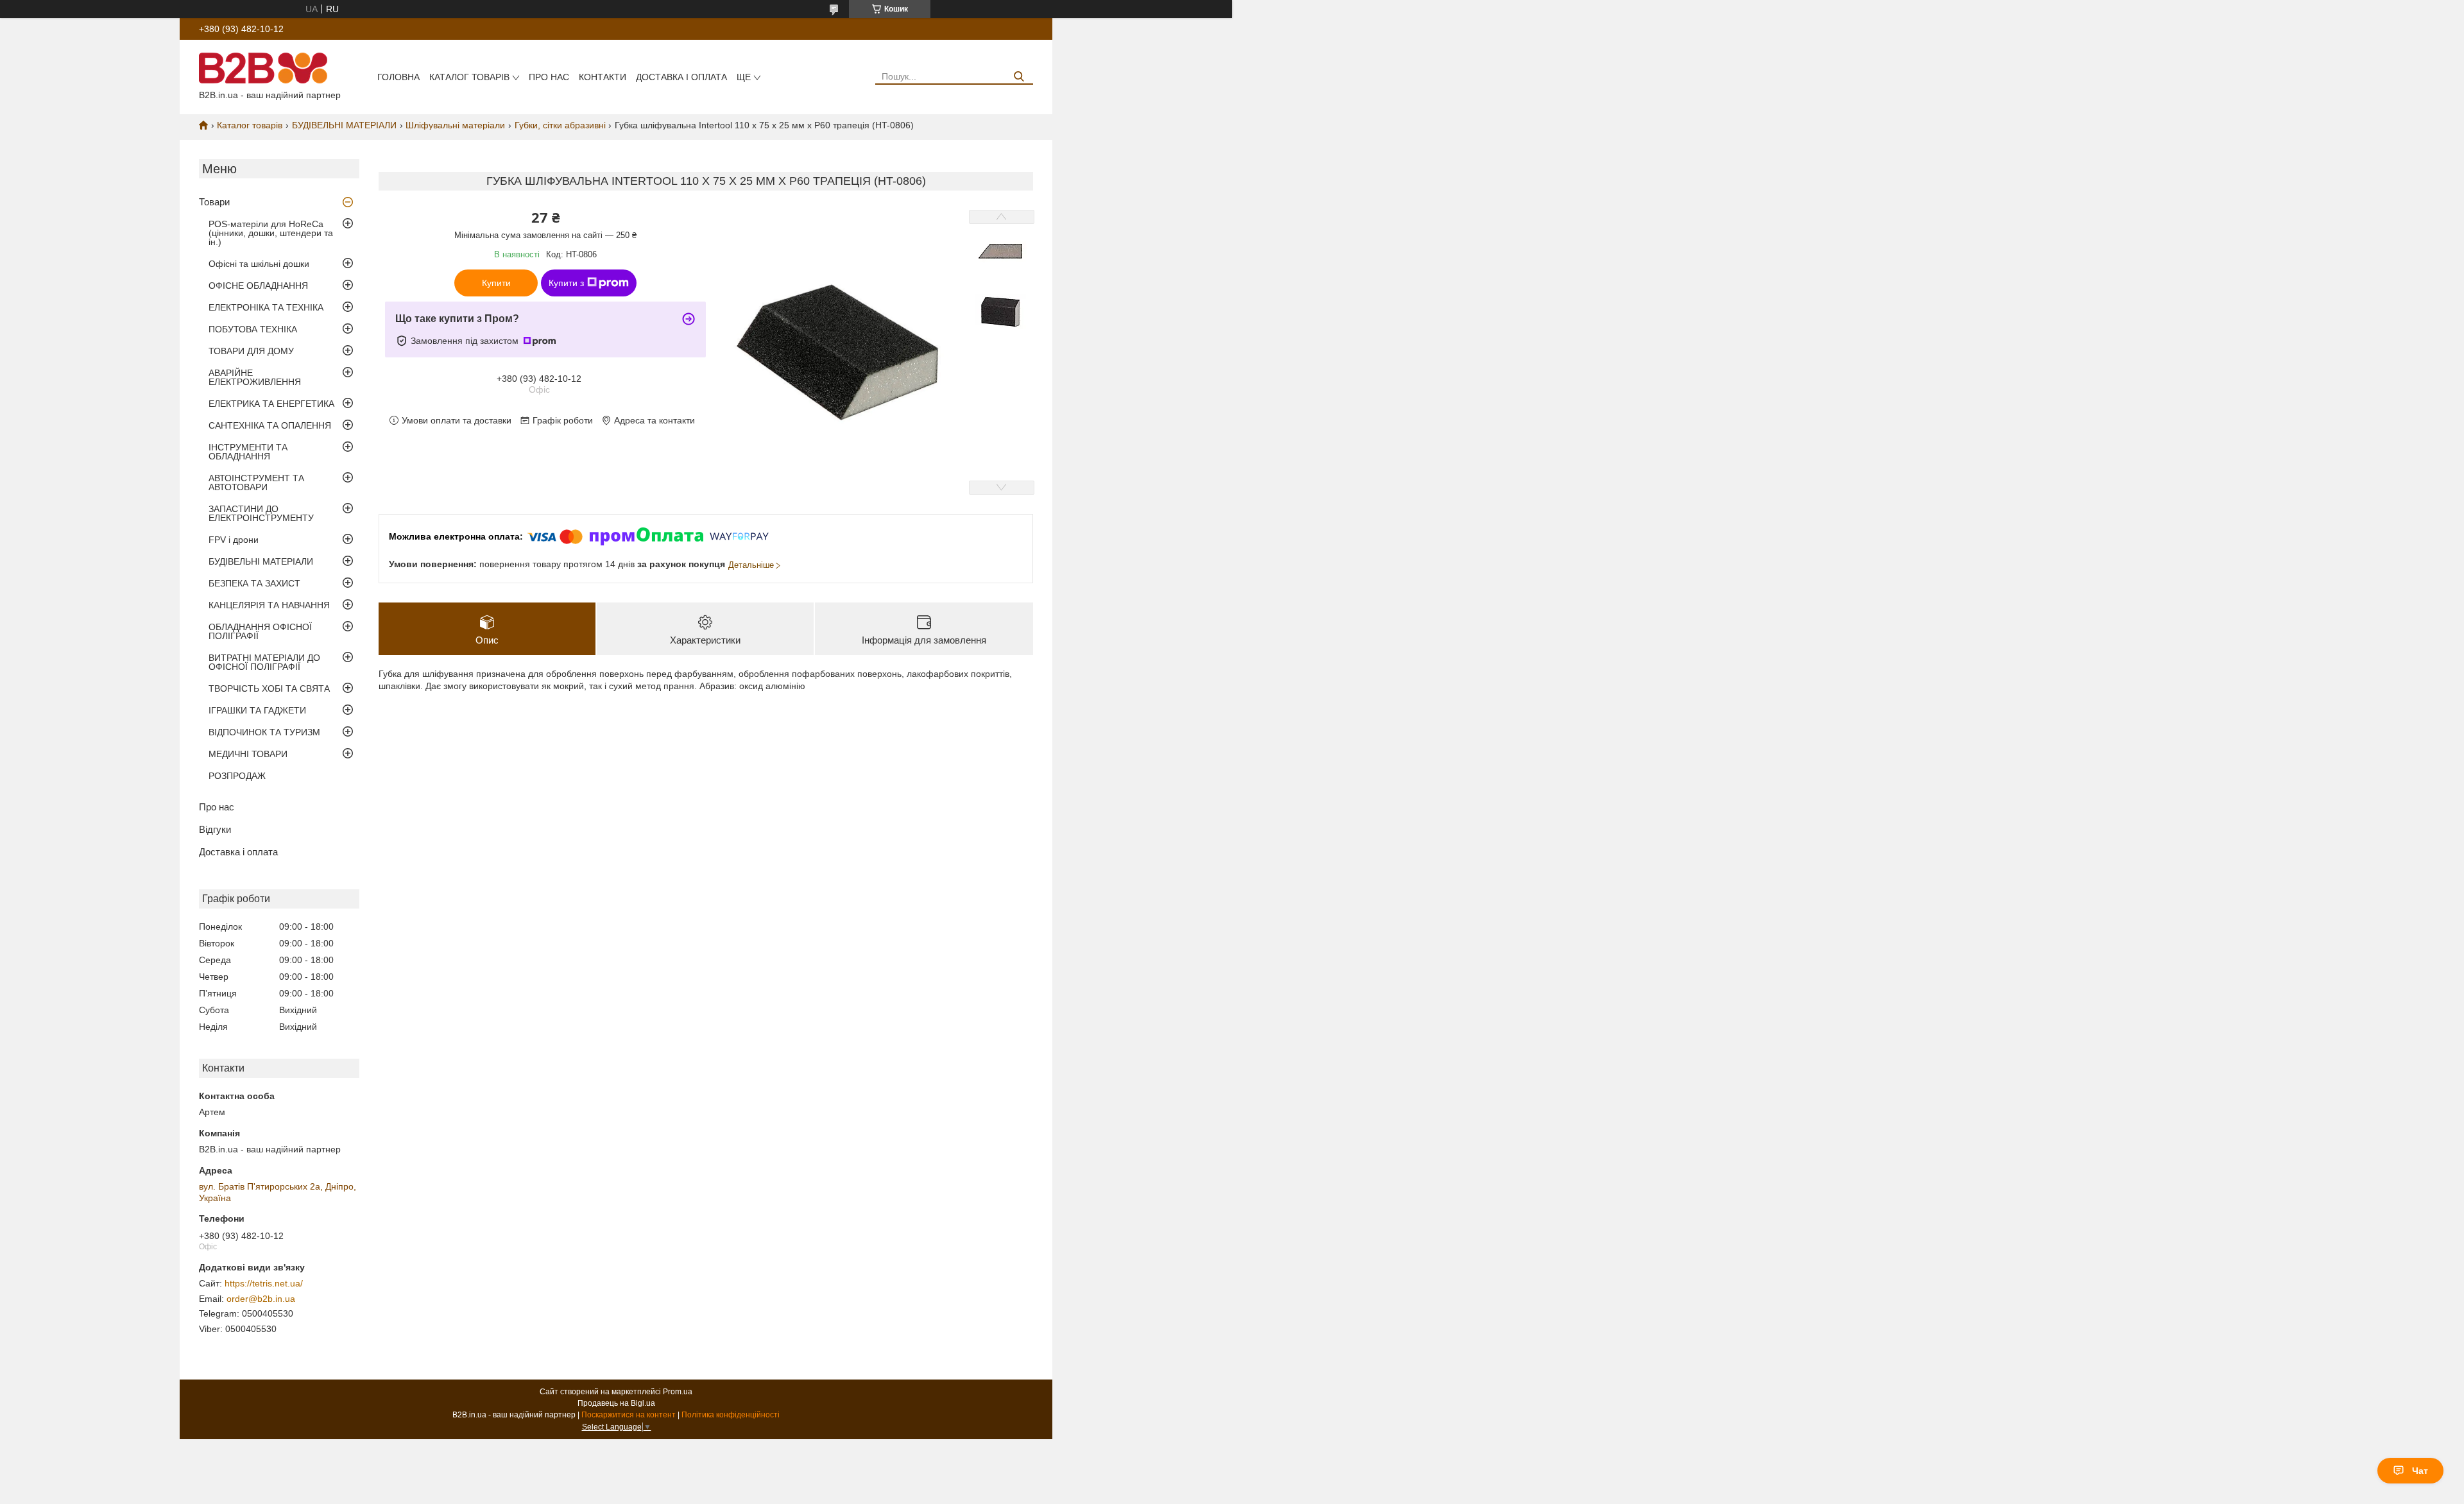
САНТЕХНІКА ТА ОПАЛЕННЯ (270, 425)
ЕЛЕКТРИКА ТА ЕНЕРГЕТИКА (271, 404)
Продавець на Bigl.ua (616, 1403)
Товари (214, 202)
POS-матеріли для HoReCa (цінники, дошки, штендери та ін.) (271, 233)
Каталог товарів (469, 77)
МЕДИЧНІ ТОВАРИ (248, 754)
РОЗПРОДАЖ (237, 776)
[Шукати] (1019, 77)
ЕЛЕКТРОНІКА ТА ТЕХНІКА (266, 307)
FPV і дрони (234, 540)
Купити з (566, 283)
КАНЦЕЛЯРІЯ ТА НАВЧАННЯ (269, 605)
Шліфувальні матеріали (455, 125)
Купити (496, 283)
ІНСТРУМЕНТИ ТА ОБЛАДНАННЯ (248, 452)
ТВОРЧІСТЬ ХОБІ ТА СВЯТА (269, 688)
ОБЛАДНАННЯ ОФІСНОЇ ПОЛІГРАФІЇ (260, 631)
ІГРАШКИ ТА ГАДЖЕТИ (257, 710)
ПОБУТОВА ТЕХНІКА (253, 329)
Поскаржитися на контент (629, 1415)
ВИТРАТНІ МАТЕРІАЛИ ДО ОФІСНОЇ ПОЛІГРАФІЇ (264, 662)
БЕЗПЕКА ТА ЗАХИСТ (254, 583)
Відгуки (215, 829)
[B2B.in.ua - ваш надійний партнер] (263, 67)
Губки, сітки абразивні (560, 125)
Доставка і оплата (681, 77)
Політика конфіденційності (731, 1415)
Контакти (603, 77)
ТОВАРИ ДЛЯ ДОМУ (251, 351)
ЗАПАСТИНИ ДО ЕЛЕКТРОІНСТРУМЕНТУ (261, 513)
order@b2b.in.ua (261, 1299)
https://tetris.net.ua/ (264, 1283)
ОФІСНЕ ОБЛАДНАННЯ (258, 286)
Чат (2420, 1471)
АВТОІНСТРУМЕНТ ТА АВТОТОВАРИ (256, 483)
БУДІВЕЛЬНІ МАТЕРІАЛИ (344, 125)
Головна (398, 77)
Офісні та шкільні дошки (259, 264)
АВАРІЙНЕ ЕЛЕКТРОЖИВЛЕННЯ (255, 377)
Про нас (549, 77)
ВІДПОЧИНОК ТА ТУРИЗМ (264, 732)
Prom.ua (678, 1392)
